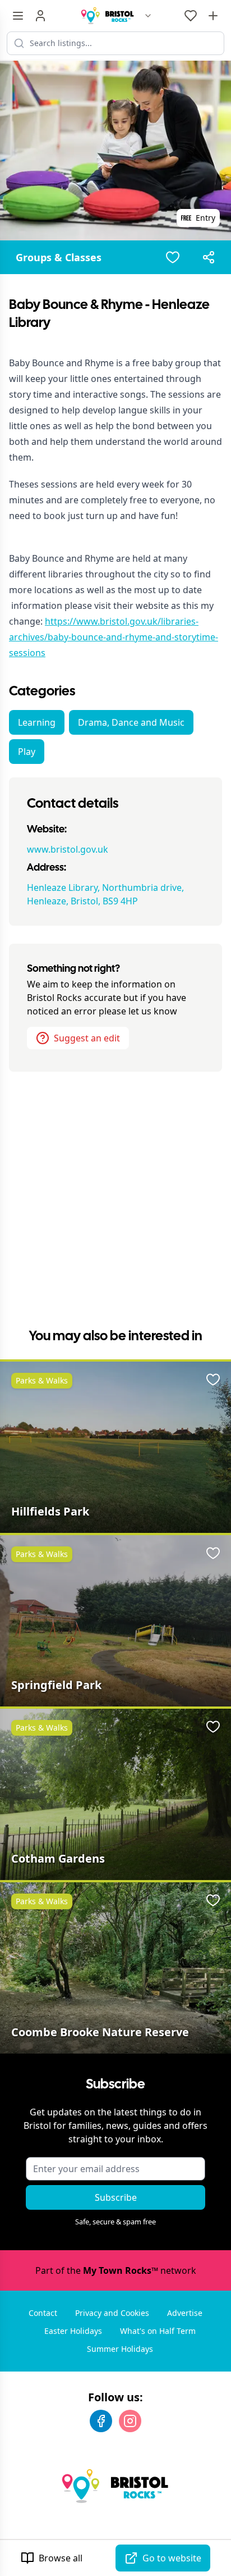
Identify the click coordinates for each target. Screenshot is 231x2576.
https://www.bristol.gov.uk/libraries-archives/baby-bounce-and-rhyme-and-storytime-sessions (114, 637)
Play (27, 752)
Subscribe (116, 2197)
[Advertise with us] (213, 16)
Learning (37, 722)
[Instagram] (130, 2421)
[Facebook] (101, 2421)
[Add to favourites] (173, 257)
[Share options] (209, 257)
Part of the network (116, 2270)
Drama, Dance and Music (131, 722)
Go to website (172, 2558)
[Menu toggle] (18, 16)
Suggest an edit (87, 1038)
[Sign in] (40, 16)
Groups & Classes (59, 257)
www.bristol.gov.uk (68, 849)
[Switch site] (148, 16)
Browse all (61, 2558)
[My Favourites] (191, 16)
